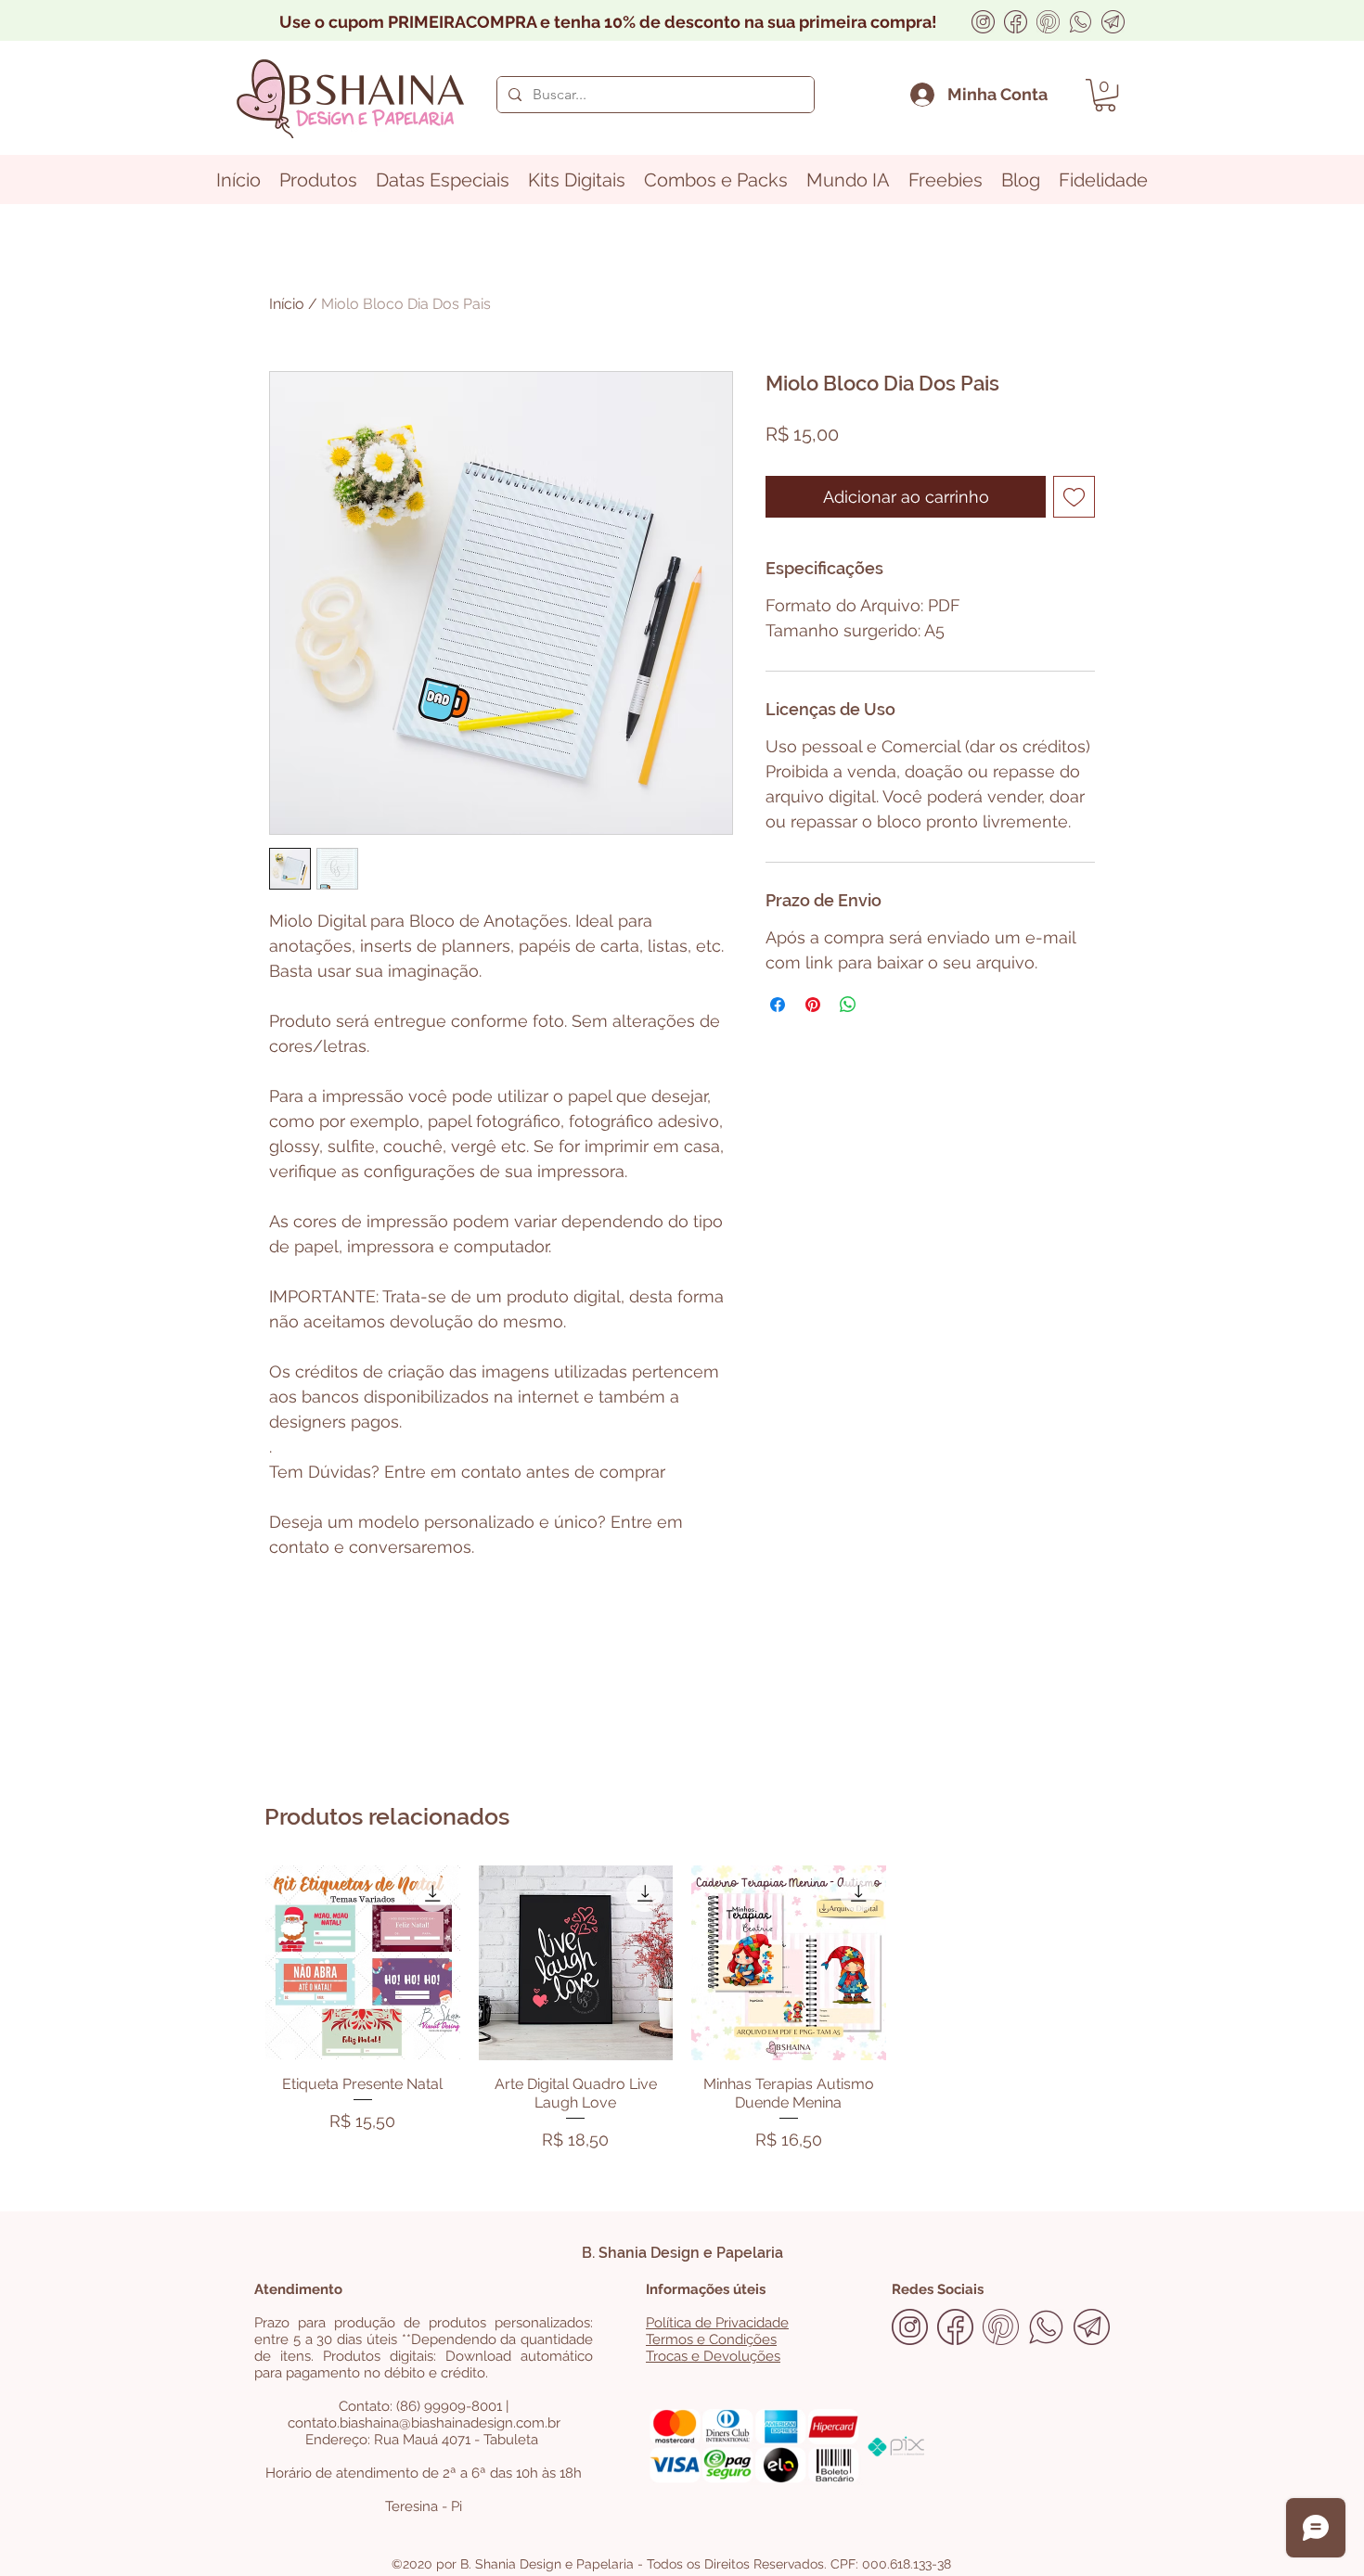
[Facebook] (1016, 22)
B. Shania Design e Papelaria (682, 2253)
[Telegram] (1113, 22)
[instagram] (983, 22)
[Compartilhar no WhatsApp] (848, 1005)
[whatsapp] (1081, 22)
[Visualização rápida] (363, 1963)
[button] (1105, 95)
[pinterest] (1048, 22)
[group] (682, 2012)
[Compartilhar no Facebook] (778, 1005)
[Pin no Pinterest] (813, 1005)
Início (287, 304)
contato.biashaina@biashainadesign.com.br (424, 2423)
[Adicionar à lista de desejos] (1074, 497)
